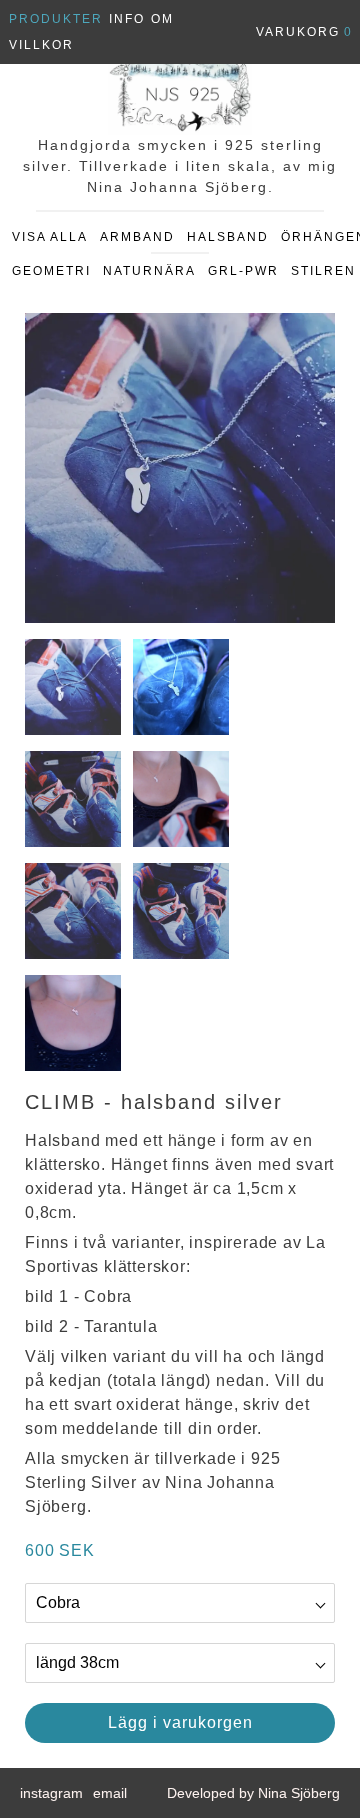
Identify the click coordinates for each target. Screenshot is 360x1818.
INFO (127, 19)
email (110, 1793)
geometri (51, 271)
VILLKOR (41, 45)
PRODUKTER (56, 19)
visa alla (50, 237)
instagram (51, 1793)
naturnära (149, 271)
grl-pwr (243, 271)
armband (137, 237)
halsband (228, 237)
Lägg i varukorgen (180, 1722)
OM (162, 19)
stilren (323, 271)
